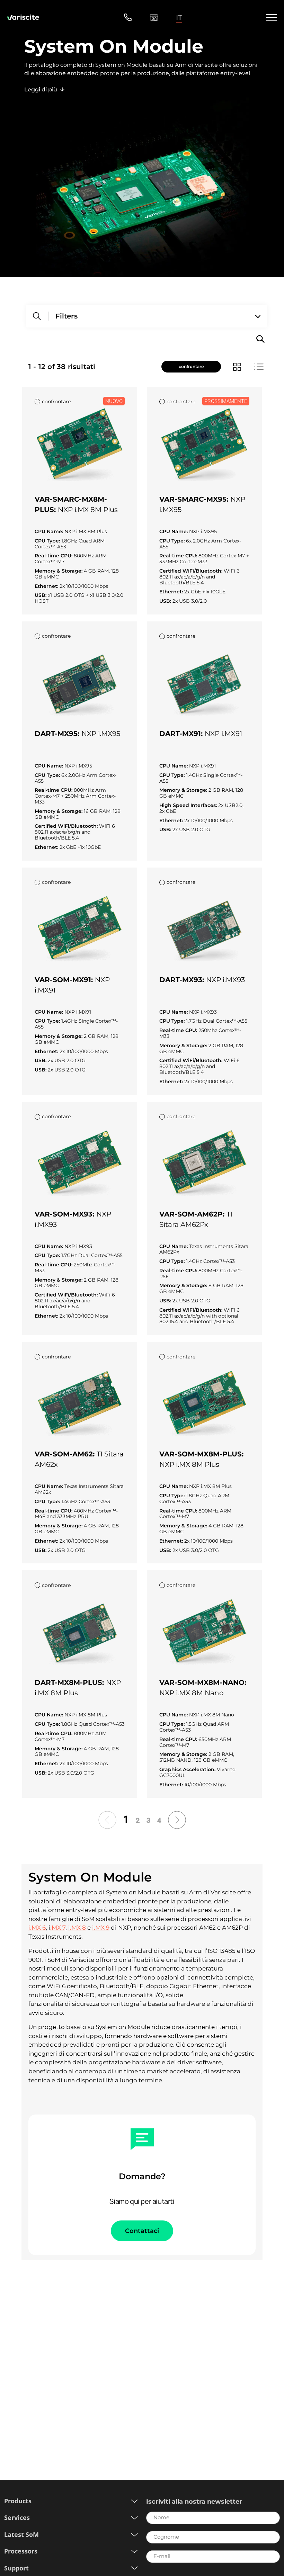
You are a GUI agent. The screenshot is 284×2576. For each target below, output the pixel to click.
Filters (66, 316)
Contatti (128, 17)
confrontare (191, 366)
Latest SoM (21, 2535)
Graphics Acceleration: (188, 1770)
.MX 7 (58, 1928)
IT (179, 17)
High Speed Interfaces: (189, 805)
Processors (21, 2551)
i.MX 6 (37, 1928)
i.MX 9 (101, 1928)
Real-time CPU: (54, 556)
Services (17, 2518)
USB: (41, 595)
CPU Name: (50, 532)
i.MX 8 (77, 1928)
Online (154, 17)
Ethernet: (47, 586)
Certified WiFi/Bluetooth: (192, 571)
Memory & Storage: (59, 571)
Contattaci (142, 2231)
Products (18, 2501)
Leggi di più (41, 89)
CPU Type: (48, 541)
